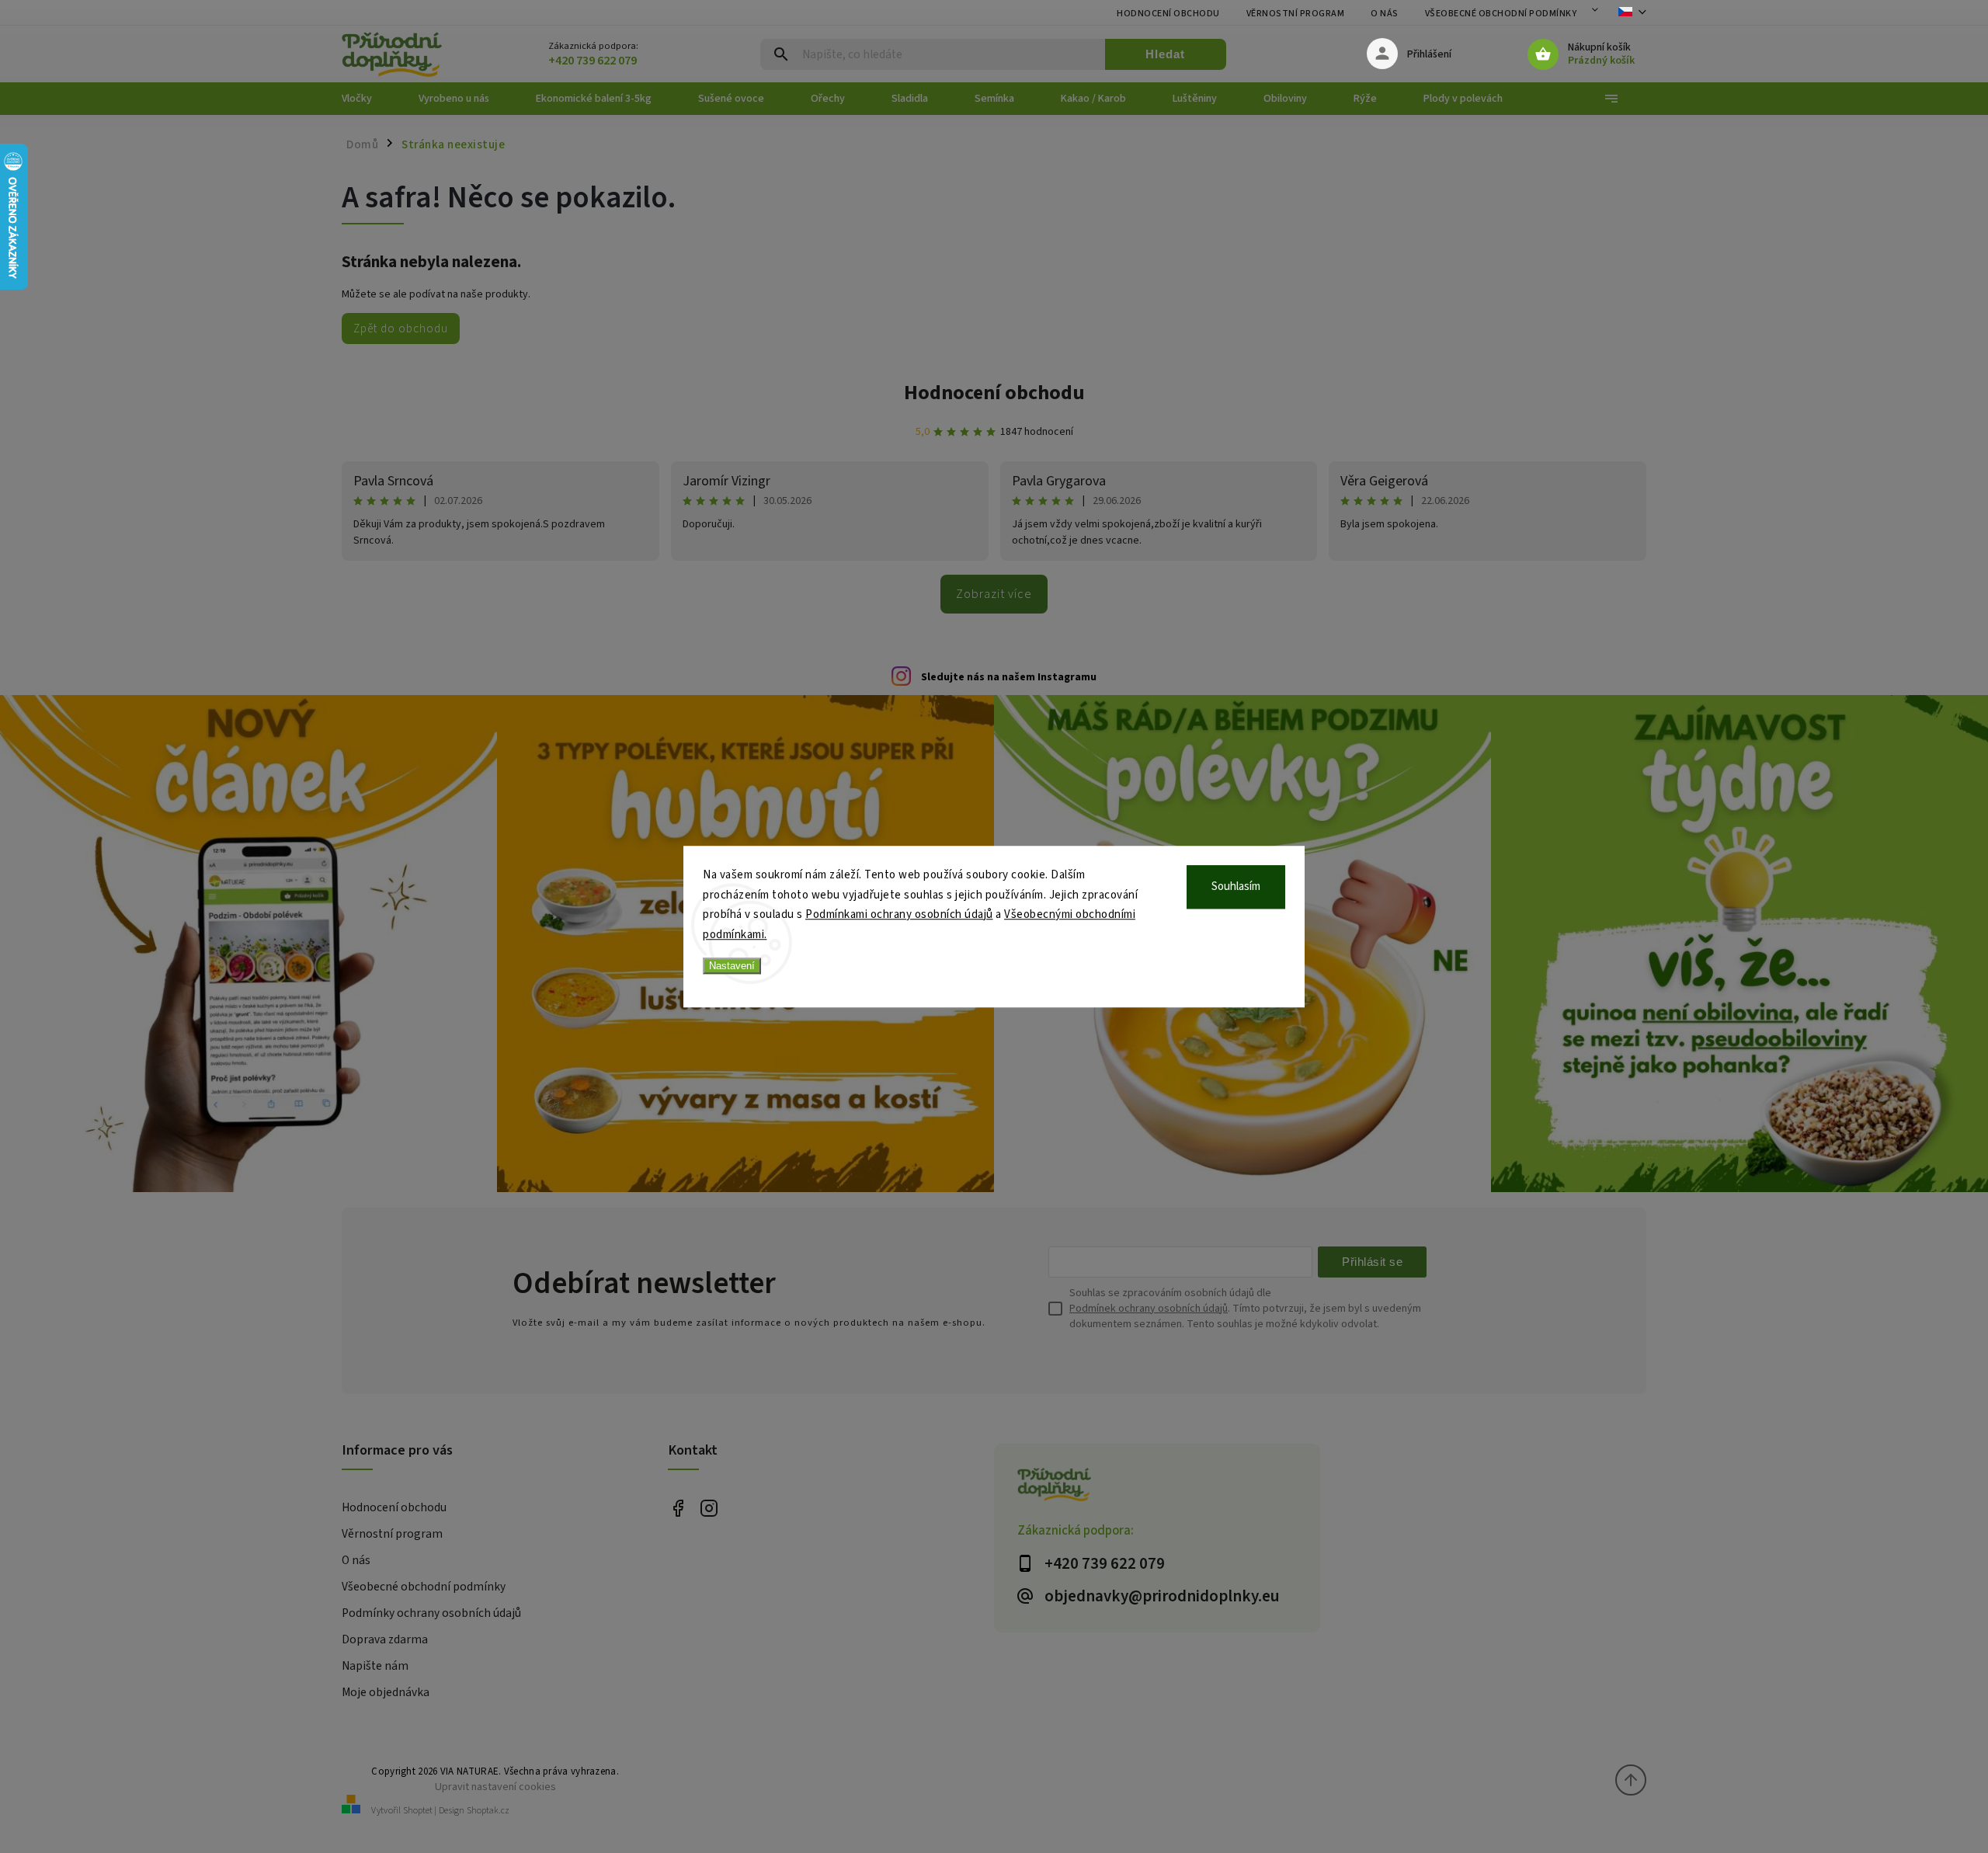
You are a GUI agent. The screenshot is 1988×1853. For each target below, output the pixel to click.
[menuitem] (368, 99)
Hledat (1165, 54)
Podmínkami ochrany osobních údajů (899, 914)
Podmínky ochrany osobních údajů (431, 1613)
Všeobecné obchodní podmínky (1501, 14)
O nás (1385, 14)
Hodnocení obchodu (1168, 14)
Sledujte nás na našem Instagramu (1009, 677)
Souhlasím (1236, 887)
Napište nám (375, 1666)
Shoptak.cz (488, 1811)
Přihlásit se (1372, 1262)
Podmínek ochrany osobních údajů (1149, 1309)
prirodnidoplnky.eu (709, 1509)
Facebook (678, 1509)
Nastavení (732, 966)
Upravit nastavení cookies (495, 1787)
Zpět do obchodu (401, 329)
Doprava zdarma (385, 1639)
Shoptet (418, 1811)
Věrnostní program (1296, 14)
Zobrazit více (994, 594)
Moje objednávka (386, 1692)
